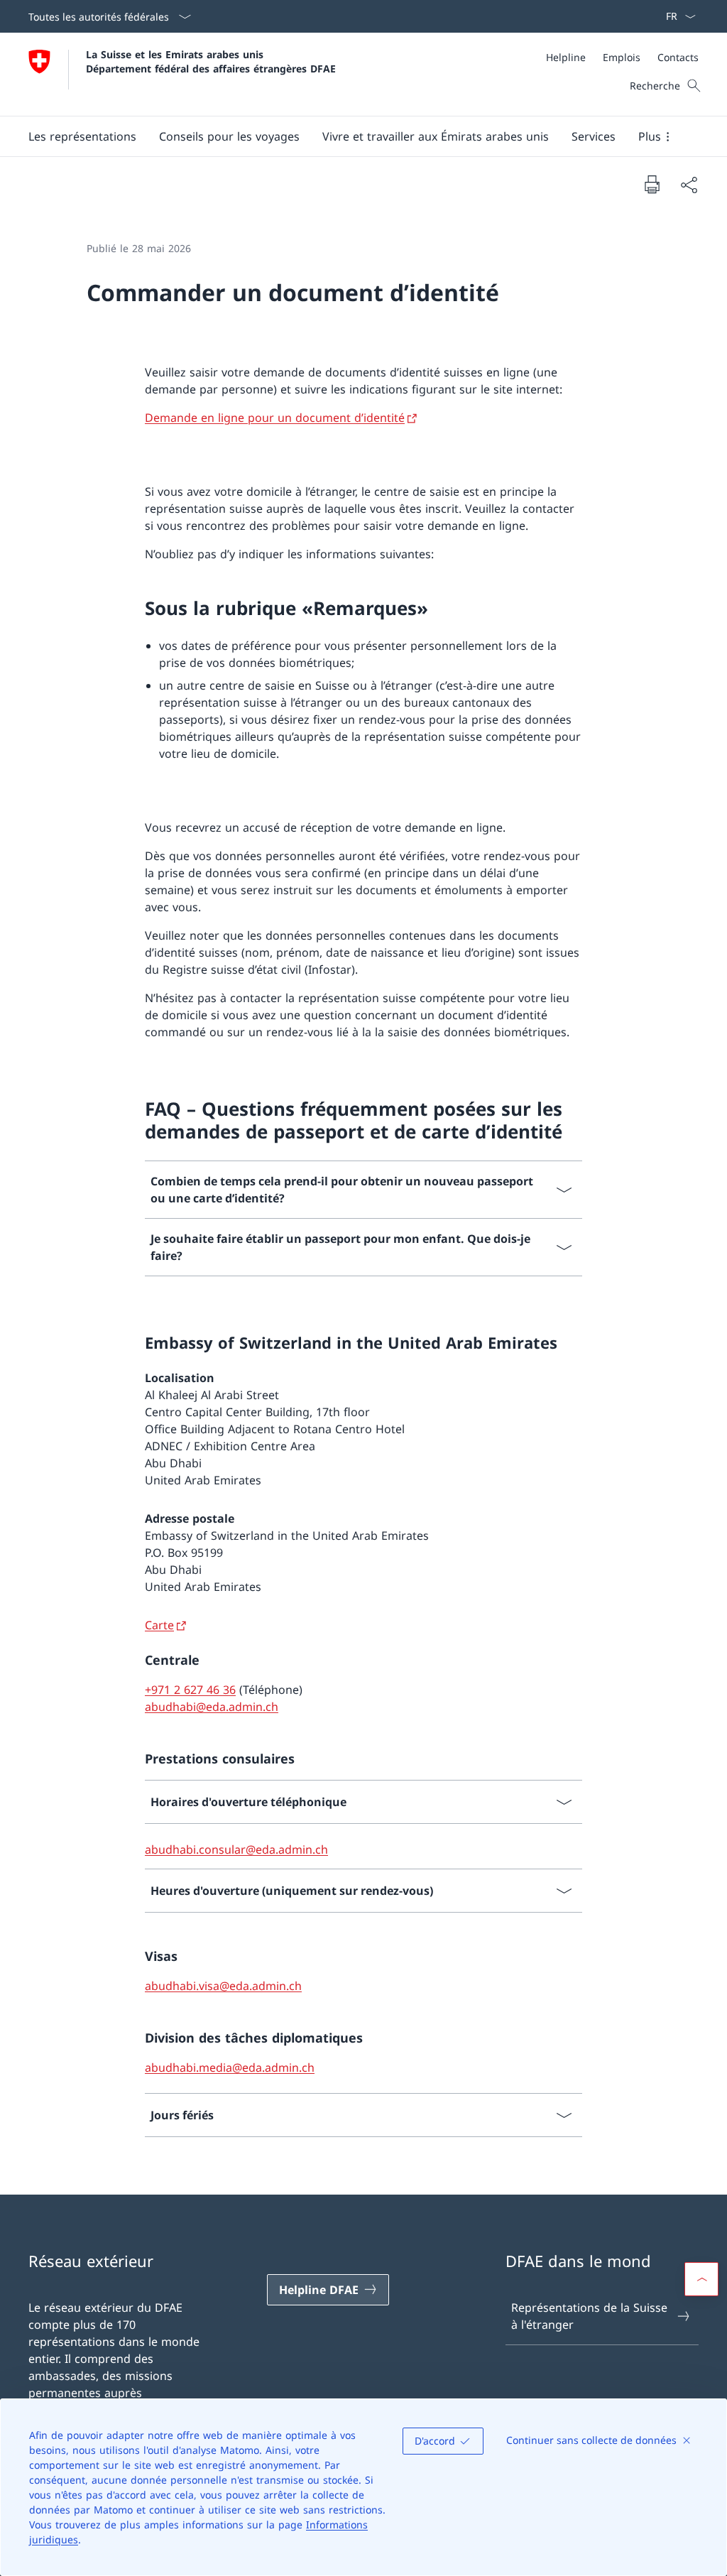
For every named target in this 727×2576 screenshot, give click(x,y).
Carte (159, 1625)
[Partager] (689, 185)
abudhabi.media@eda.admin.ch (230, 2067)
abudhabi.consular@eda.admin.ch (236, 1849)
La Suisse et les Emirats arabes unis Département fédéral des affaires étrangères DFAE (211, 61)
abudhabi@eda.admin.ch (212, 1707)
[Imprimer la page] (652, 184)
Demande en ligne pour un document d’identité (275, 418)
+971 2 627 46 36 (190, 1690)
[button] (82, 136)
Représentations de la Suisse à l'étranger (589, 2316)
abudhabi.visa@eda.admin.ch (223, 1986)
